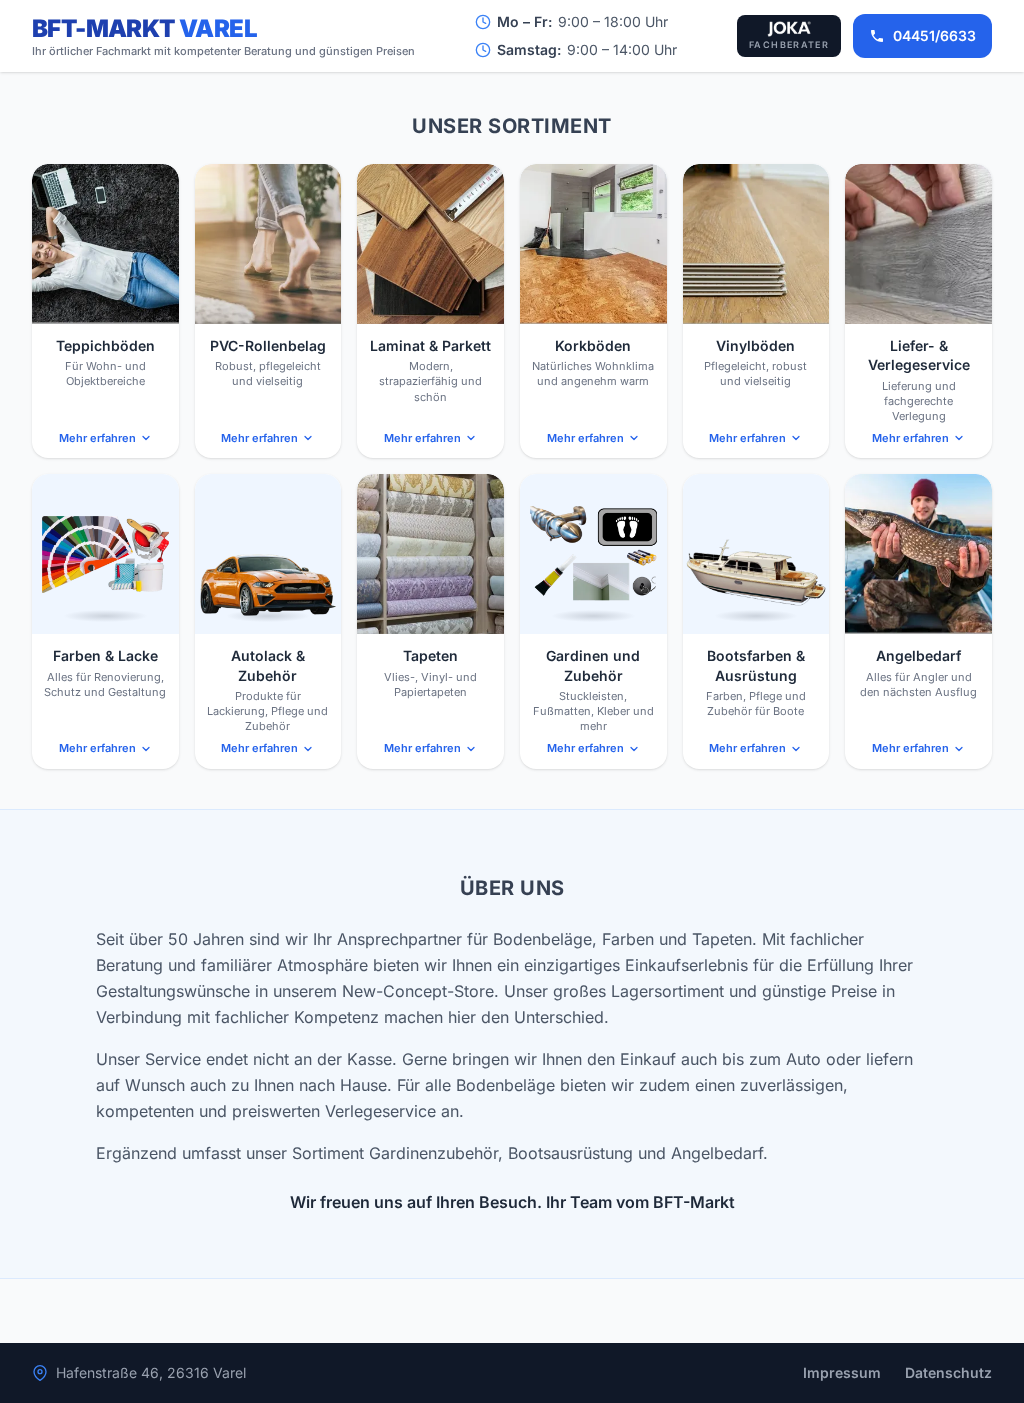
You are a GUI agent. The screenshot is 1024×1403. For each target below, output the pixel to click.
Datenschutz (948, 1372)
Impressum (842, 1372)
